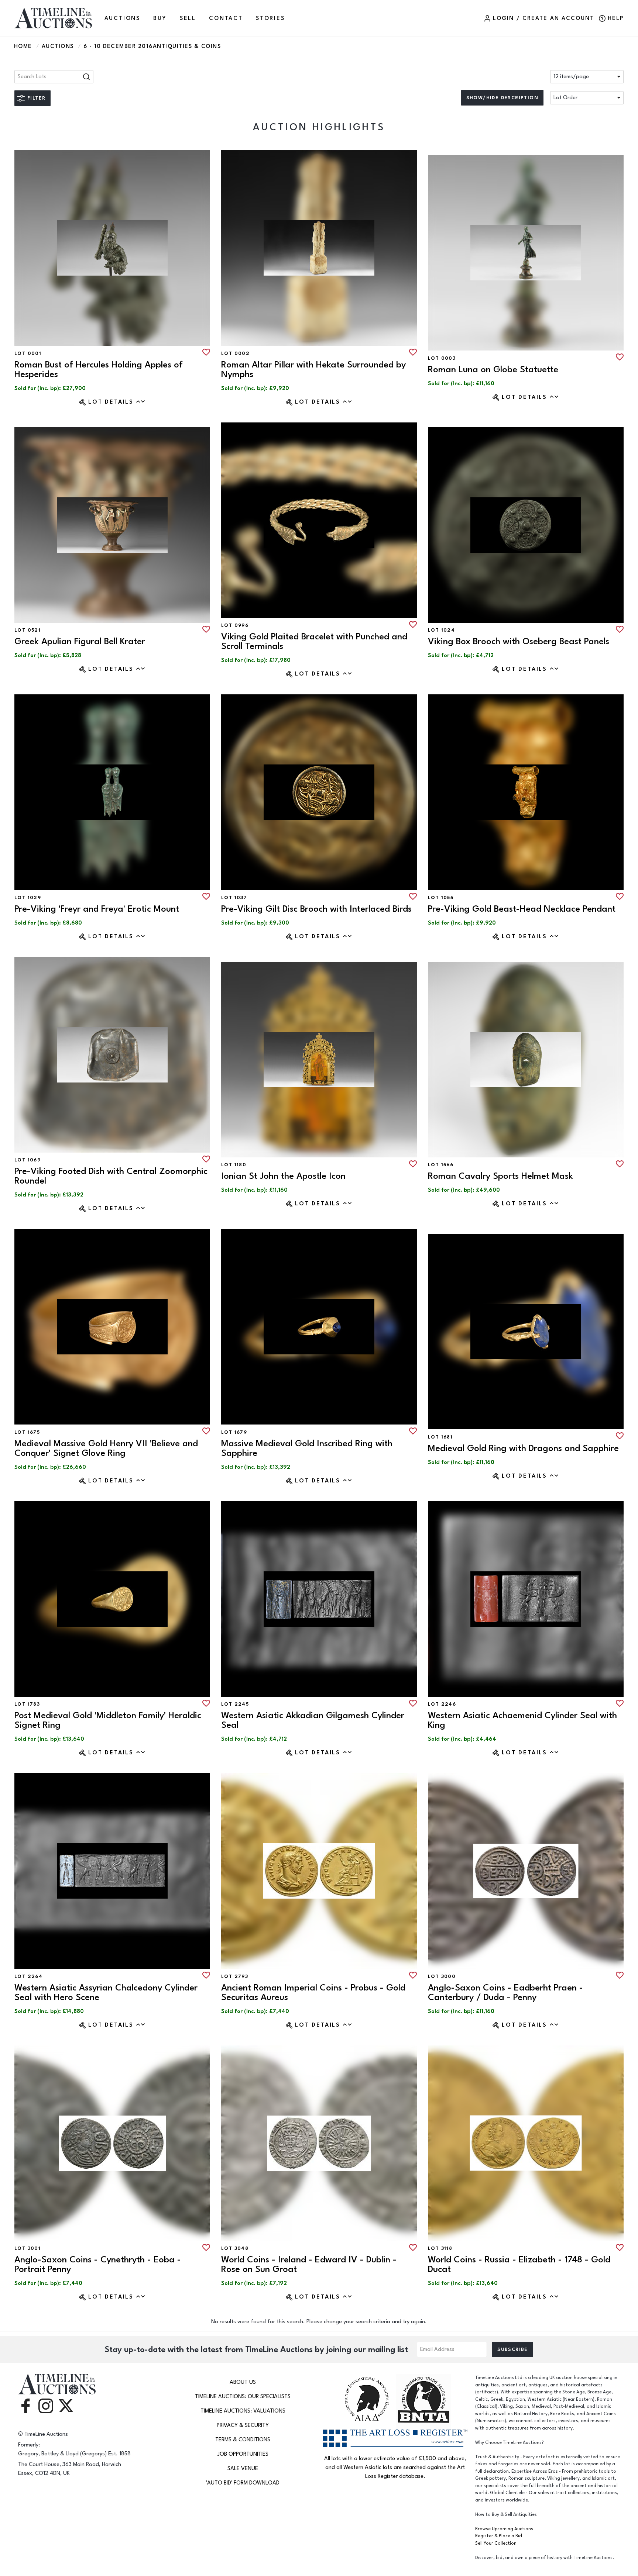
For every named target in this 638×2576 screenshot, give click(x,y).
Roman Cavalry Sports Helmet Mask (500, 1176)
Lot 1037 (234, 898)
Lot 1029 (28, 898)
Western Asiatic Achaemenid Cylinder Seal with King (522, 1720)
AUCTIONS (122, 18)
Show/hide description (502, 98)
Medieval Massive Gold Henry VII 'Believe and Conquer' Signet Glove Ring (106, 1448)
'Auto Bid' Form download (243, 2483)
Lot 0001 (28, 353)
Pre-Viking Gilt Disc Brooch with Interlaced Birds (316, 909)
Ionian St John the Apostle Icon (283, 1176)
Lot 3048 (235, 2248)
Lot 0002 (235, 353)
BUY (160, 18)
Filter (36, 98)
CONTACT (226, 18)
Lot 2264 (28, 1976)
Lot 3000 (442, 1976)
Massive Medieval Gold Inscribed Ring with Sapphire (307, 1448)
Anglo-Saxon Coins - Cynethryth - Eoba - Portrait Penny (98, 2264)
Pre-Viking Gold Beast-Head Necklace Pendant (522, 909)
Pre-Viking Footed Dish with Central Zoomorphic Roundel (111, 1176)
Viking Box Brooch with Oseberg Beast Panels (519, 641)
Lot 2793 (235, 1976)
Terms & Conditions (243, 2440)
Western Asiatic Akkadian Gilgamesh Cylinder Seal (313, 1720)
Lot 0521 (28, 630)
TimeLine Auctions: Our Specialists (243, 2397)
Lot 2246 (442, 1704)
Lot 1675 (27, 1432)
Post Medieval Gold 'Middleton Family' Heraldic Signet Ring (108, 1720)
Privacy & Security (243, 2425)
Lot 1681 (440, 1437)
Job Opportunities (243, 2454)
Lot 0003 (442, 358)
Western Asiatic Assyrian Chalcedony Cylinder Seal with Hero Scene (106, 1993)
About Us (243, 2382)
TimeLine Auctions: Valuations (243, 2411)
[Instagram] (46, 2405)
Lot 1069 (28, 1160)
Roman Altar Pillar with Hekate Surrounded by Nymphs (313, 370)
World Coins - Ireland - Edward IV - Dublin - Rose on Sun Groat (309, 2264)
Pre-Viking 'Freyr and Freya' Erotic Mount (97, 909)
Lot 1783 (27, 1704)
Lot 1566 (441, 1165)
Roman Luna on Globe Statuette (493, 370)
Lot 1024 (441, 630)
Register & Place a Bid (499, 2536)
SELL (188, 18)
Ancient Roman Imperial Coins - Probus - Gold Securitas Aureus (313, 1993)
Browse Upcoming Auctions (504, 2529)
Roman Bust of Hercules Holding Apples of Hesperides (99, 370)
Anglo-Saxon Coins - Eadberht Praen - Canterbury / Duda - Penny (505, 1993)
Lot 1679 (234, 1432)
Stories (270, 18)
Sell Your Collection (496, 2543)
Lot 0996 (235, 625)
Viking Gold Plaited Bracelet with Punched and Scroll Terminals (314, 641)
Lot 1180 (234, 1165)
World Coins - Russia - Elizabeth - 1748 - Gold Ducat (519, 2264)
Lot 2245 (235, 1704)
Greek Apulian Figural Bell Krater (80, 641)
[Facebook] (25, 2405)
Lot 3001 (28, 2248)
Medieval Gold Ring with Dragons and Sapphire (523, 1448)
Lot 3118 (440, 2248)
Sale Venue (243, 2468)
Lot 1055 (441, 898)
